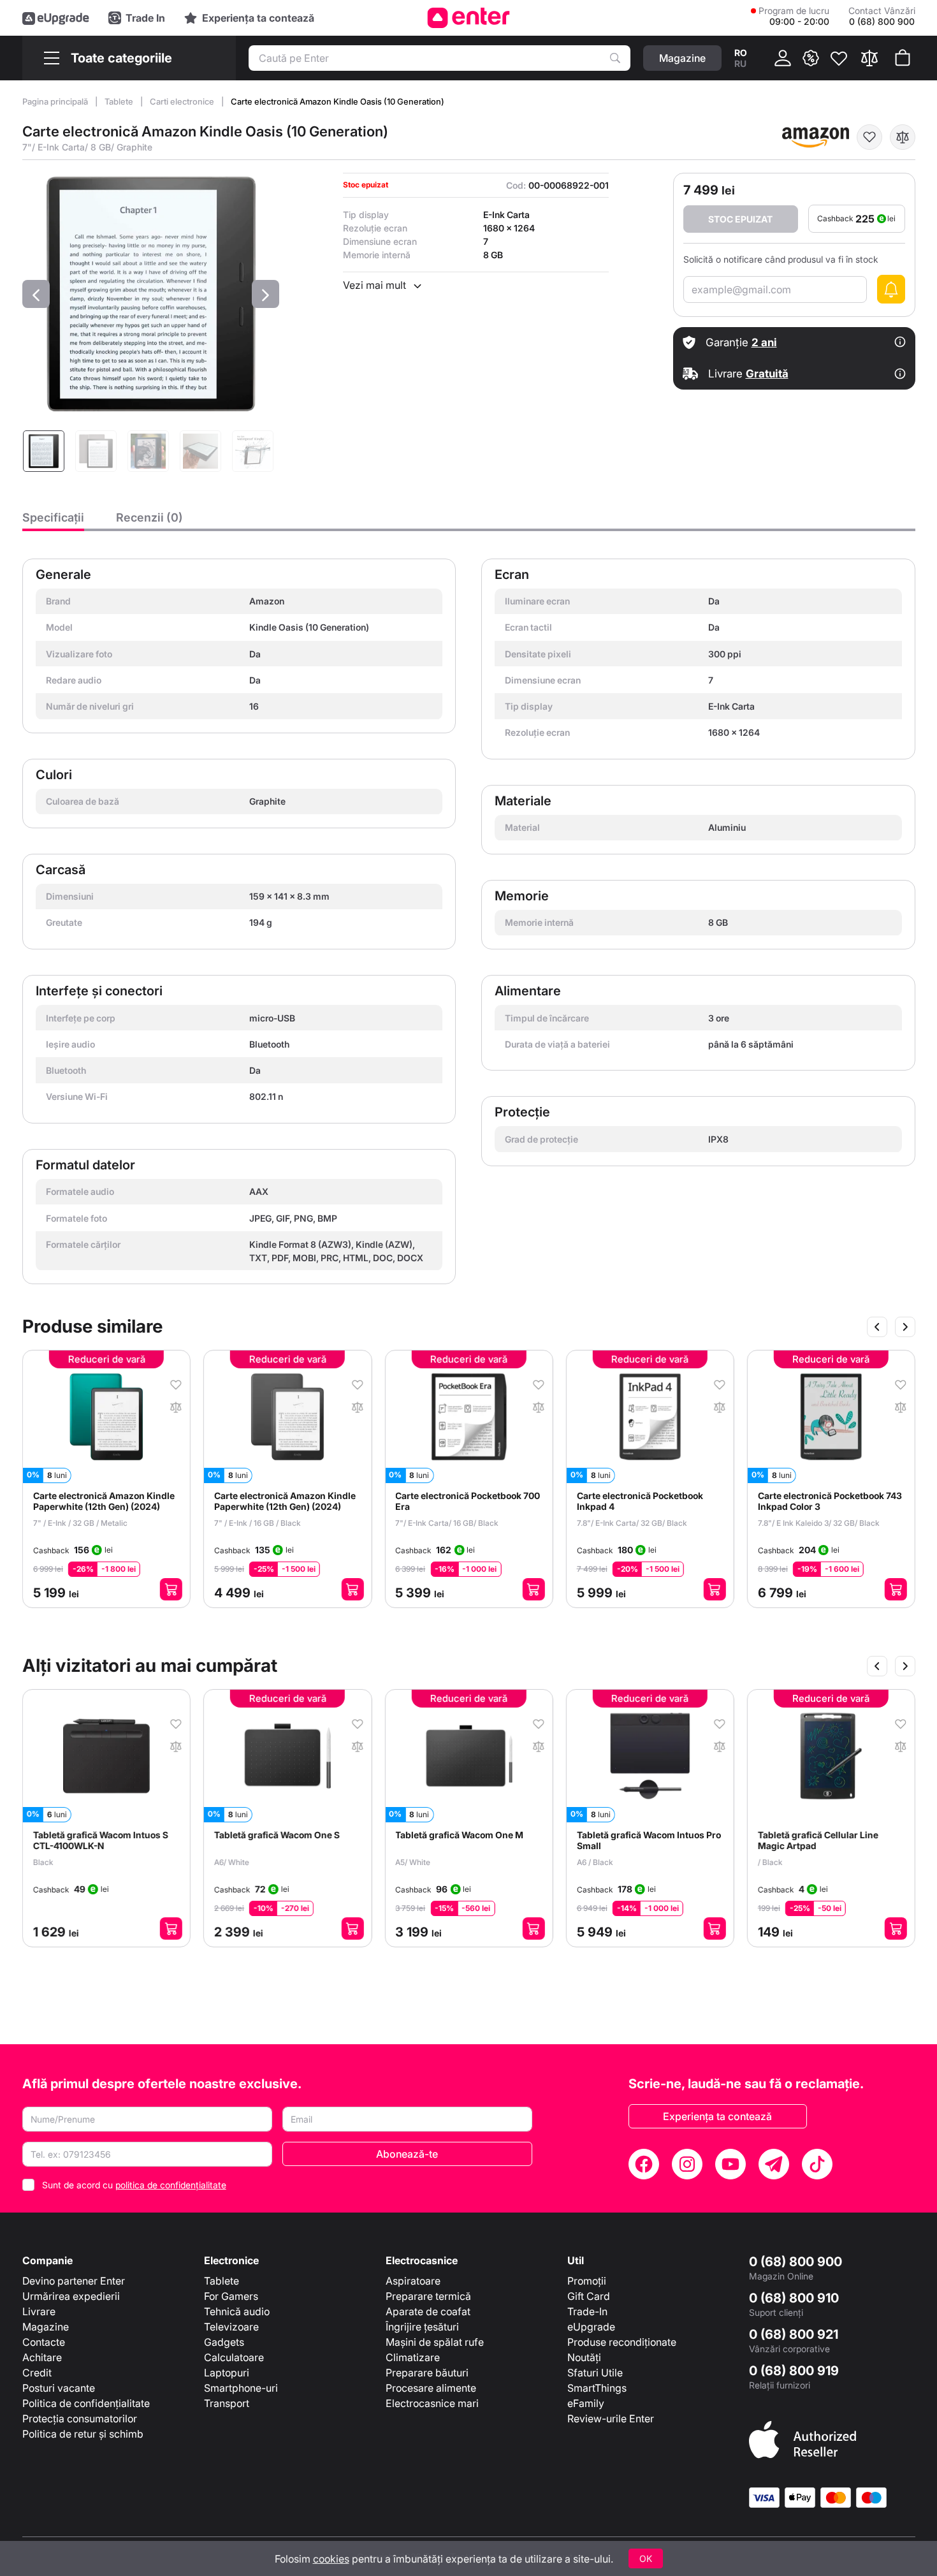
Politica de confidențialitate (86, 2403)
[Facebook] (644, 2164)
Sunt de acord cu (134, 2185)
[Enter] (469, 18)
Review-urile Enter (611, 2419)
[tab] (53, 521)
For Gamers (231, 2296)
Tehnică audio (237, 2311)
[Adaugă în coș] (171, 1589)
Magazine (46, 2327)
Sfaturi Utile (595, 2373)
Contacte (44, 2342)
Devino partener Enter (74, 2281)
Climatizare (413, 2357)
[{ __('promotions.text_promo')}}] (811, 58)
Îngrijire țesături (422, 2327)
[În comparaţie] (903, 137)
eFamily (586, 2403)
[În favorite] (869, 137)
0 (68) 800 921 (794, 2334)
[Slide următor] (905, 1327)
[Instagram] (687, 2164)
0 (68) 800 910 (794, 2298)
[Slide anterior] (877, 1327)
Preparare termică (428, 2296)
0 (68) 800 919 (794, 2371)
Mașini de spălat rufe (435, 2342)
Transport (227, 2403)
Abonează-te (407, 2154)
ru (740, 63)
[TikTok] (817, 2164)
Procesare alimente (431, 2388)
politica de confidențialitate (171, 2185)
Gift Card (589, 2296)
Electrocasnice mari (432, 2403)
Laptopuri (227, 2373)
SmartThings (597, 2388)
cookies (331, 2559)
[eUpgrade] (56, 18)
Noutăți (584, 2357)
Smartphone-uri (241, 2388)
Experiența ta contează (717, 2116)
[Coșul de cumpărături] (903, 58)
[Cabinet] (783, 58)
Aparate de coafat (428, 2311)
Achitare (42, 2357)
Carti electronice (183, 101)
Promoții (587, 2281)
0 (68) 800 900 (795, 2262)
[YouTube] (730, 2164)
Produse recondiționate (622, 2342)
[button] (36, 294)
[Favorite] (839, 58)
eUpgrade (591, 2327)
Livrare (39, 2311)
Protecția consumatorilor (80, 2419)
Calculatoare (234, 2357)
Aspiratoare (413, 2281)
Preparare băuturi (427, 2373)
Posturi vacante (59, 2388)
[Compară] (869, 58)
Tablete (120, 101)
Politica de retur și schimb (83, 2434)
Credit (37, 2373)
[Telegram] (774, 2164)
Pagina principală (56, 101)
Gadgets (224, 2342)
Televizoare (231, 2327)
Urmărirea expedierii (71, 2296)
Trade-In (587, 2311)
